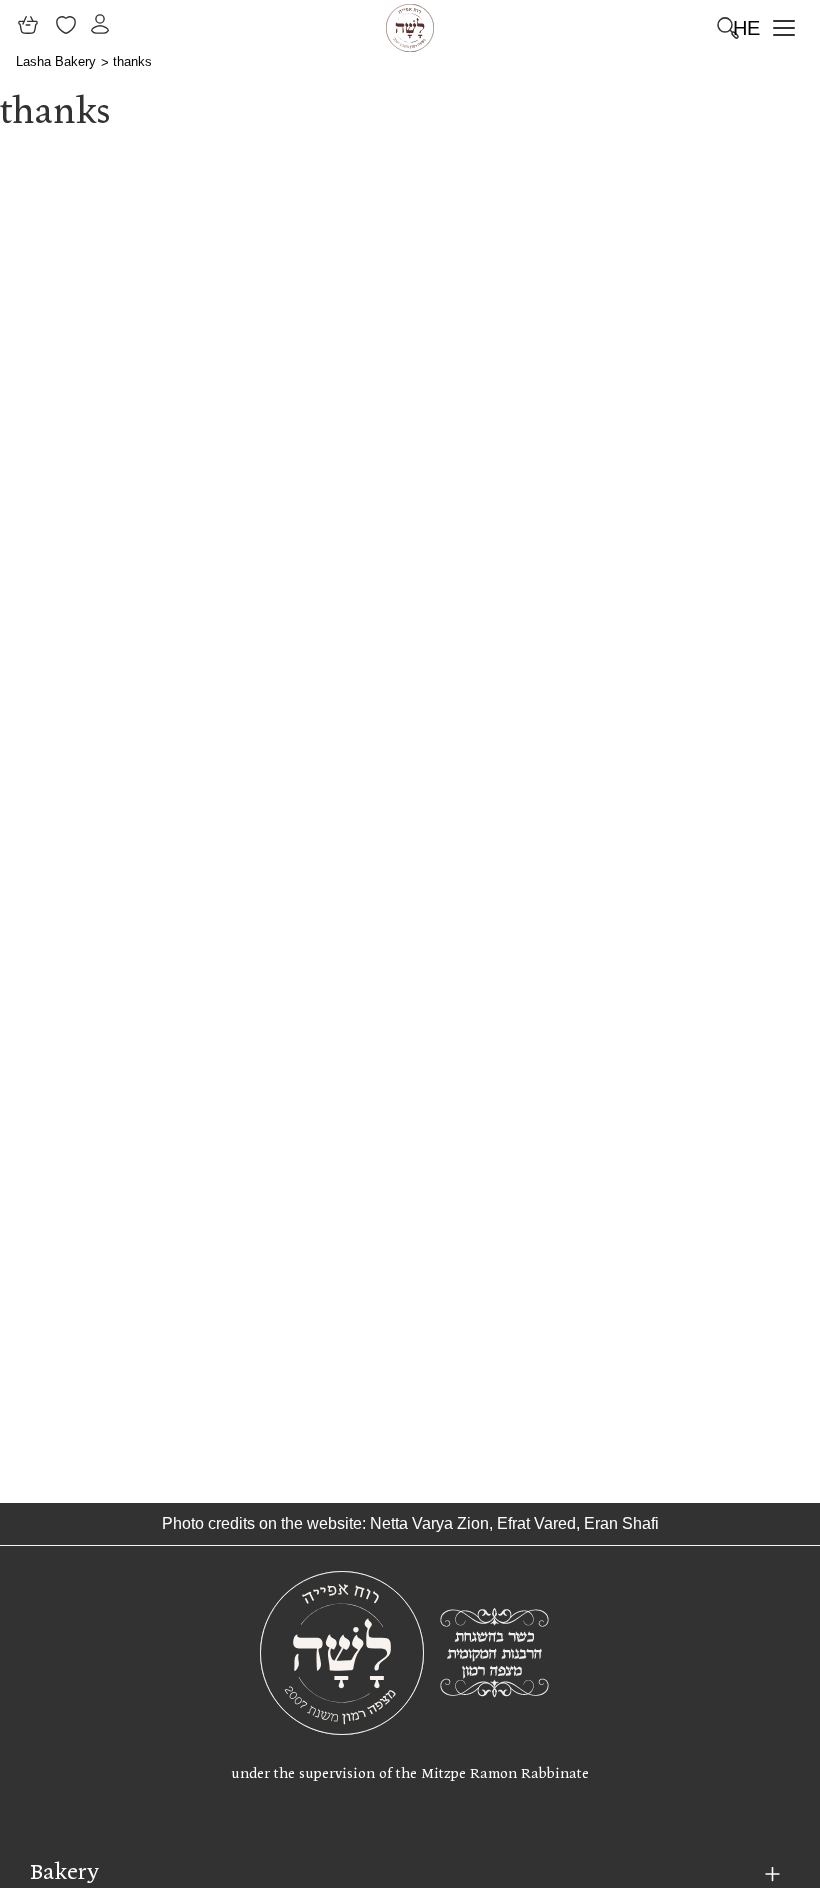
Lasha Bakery (56, 61)
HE (746, 28)
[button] (782, 27)
